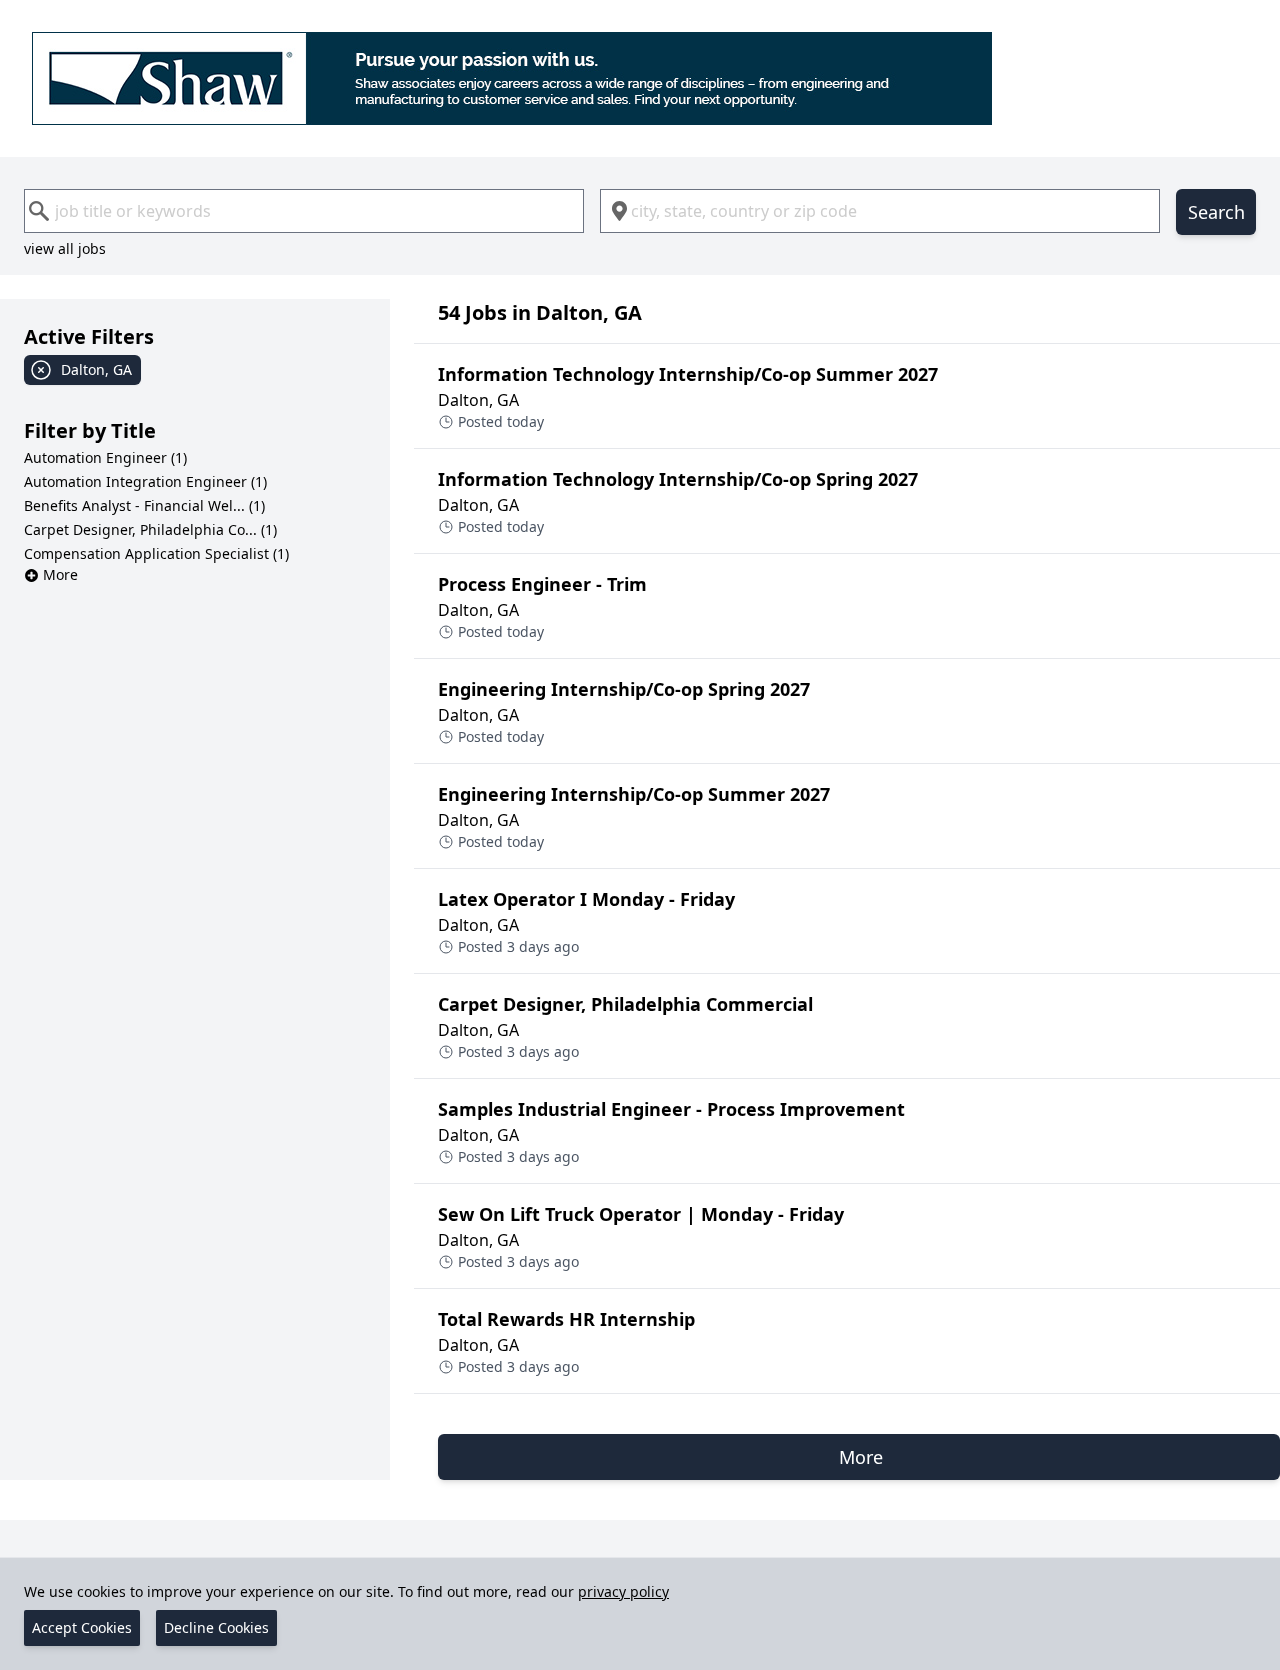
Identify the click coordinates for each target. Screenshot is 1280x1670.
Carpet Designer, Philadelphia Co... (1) (150, 529)
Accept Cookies (82, 1627)
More (60, 574)
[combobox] (304, 211)
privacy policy (623, 1591)
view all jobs (65, 248)
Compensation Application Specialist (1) (156, 553)
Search (1216, 212)
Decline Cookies (216, 1627)
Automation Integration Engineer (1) (145, 481)
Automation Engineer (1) (105, 457)
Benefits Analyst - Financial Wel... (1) (144, 505)
